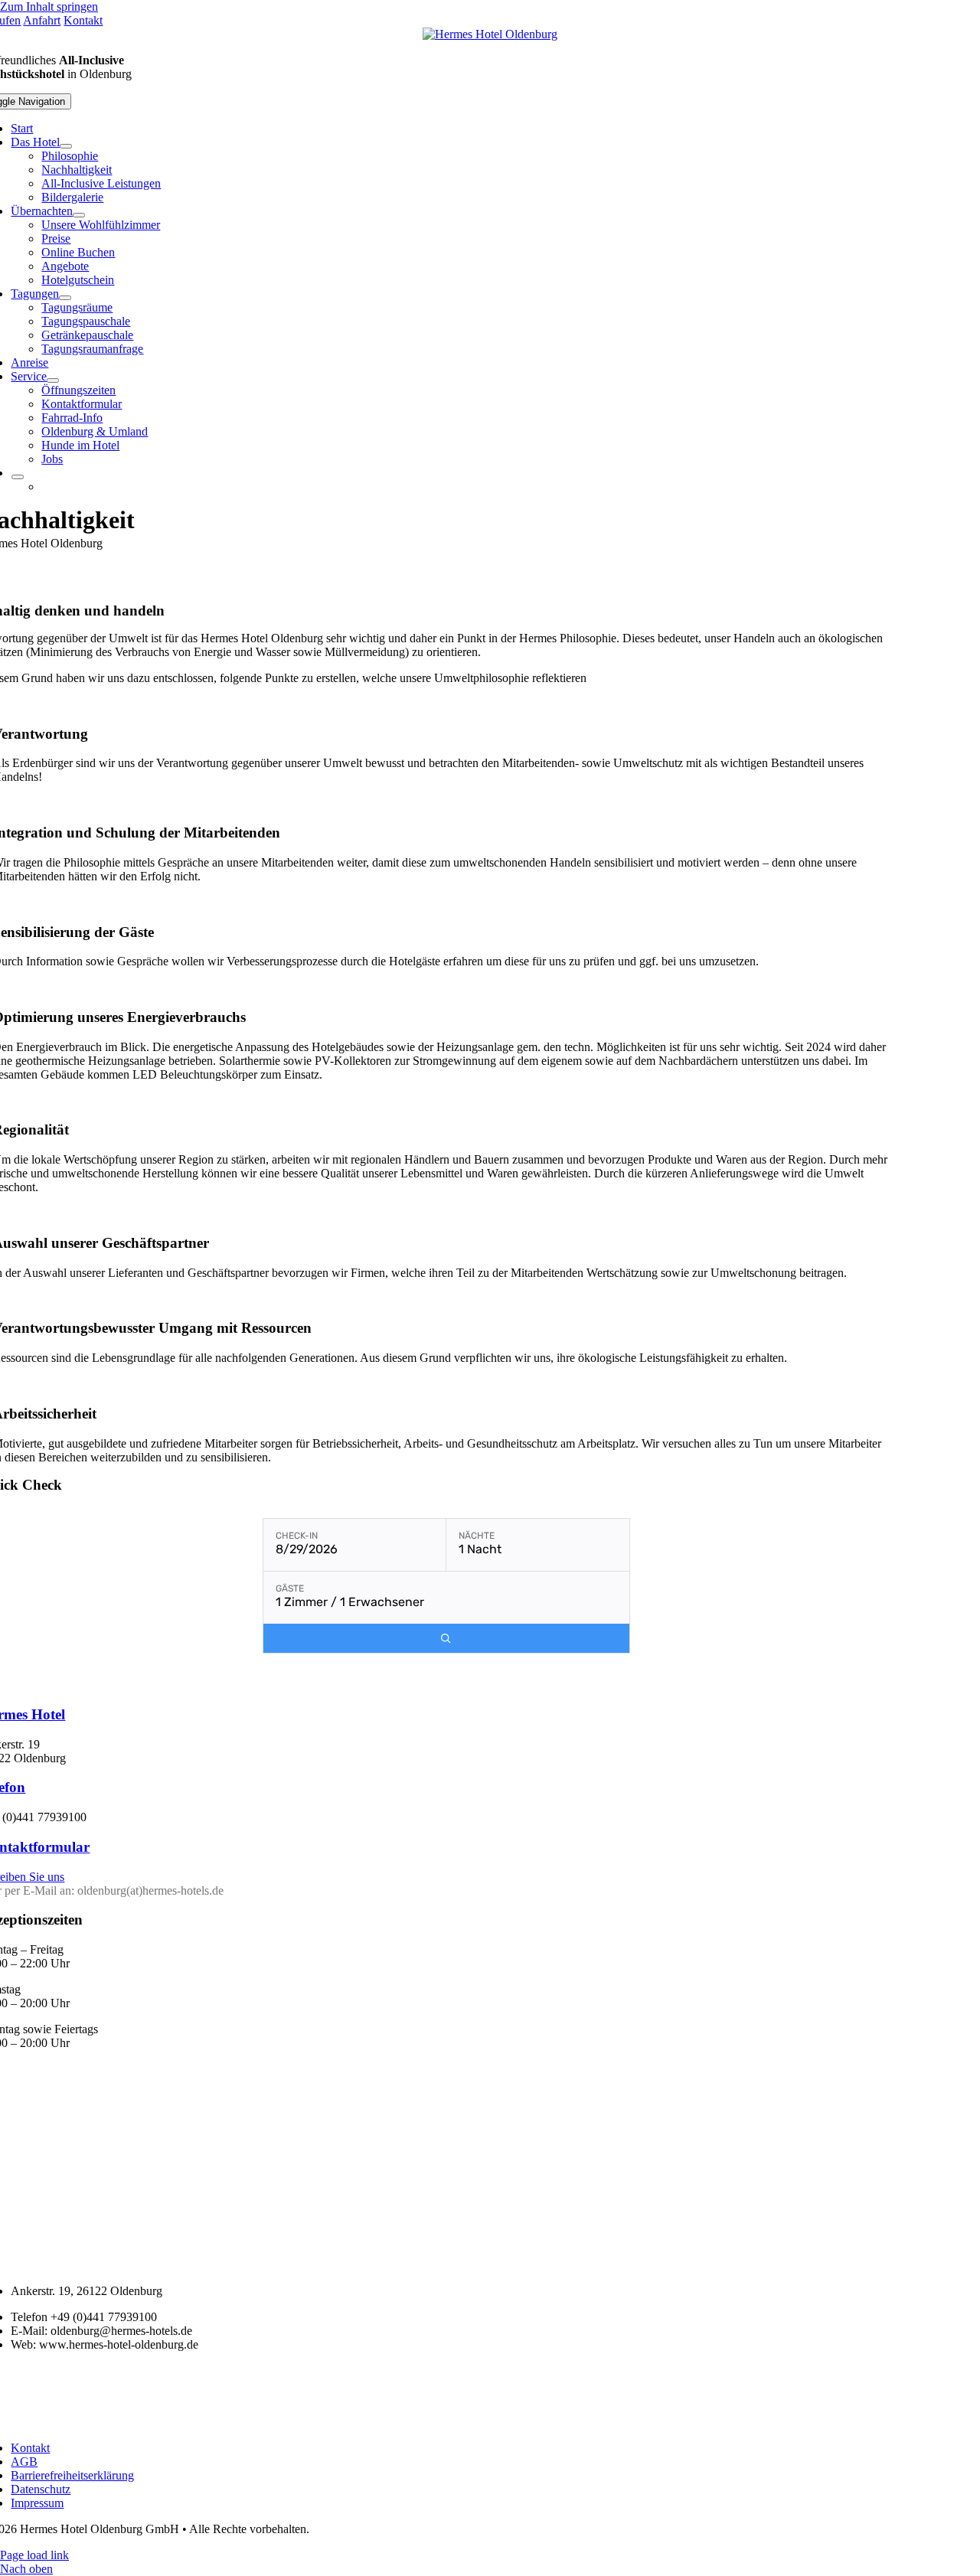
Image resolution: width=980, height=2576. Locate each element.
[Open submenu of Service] (53, 380)
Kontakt (83, 20)
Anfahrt (42, 20)
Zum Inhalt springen (49, 7)
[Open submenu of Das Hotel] (66, 146)
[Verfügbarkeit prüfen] (446, 1639)
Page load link (34, 2555)
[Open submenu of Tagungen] (65, 298)
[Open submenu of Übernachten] (79, 215)
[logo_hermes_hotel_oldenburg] (490, 34)
